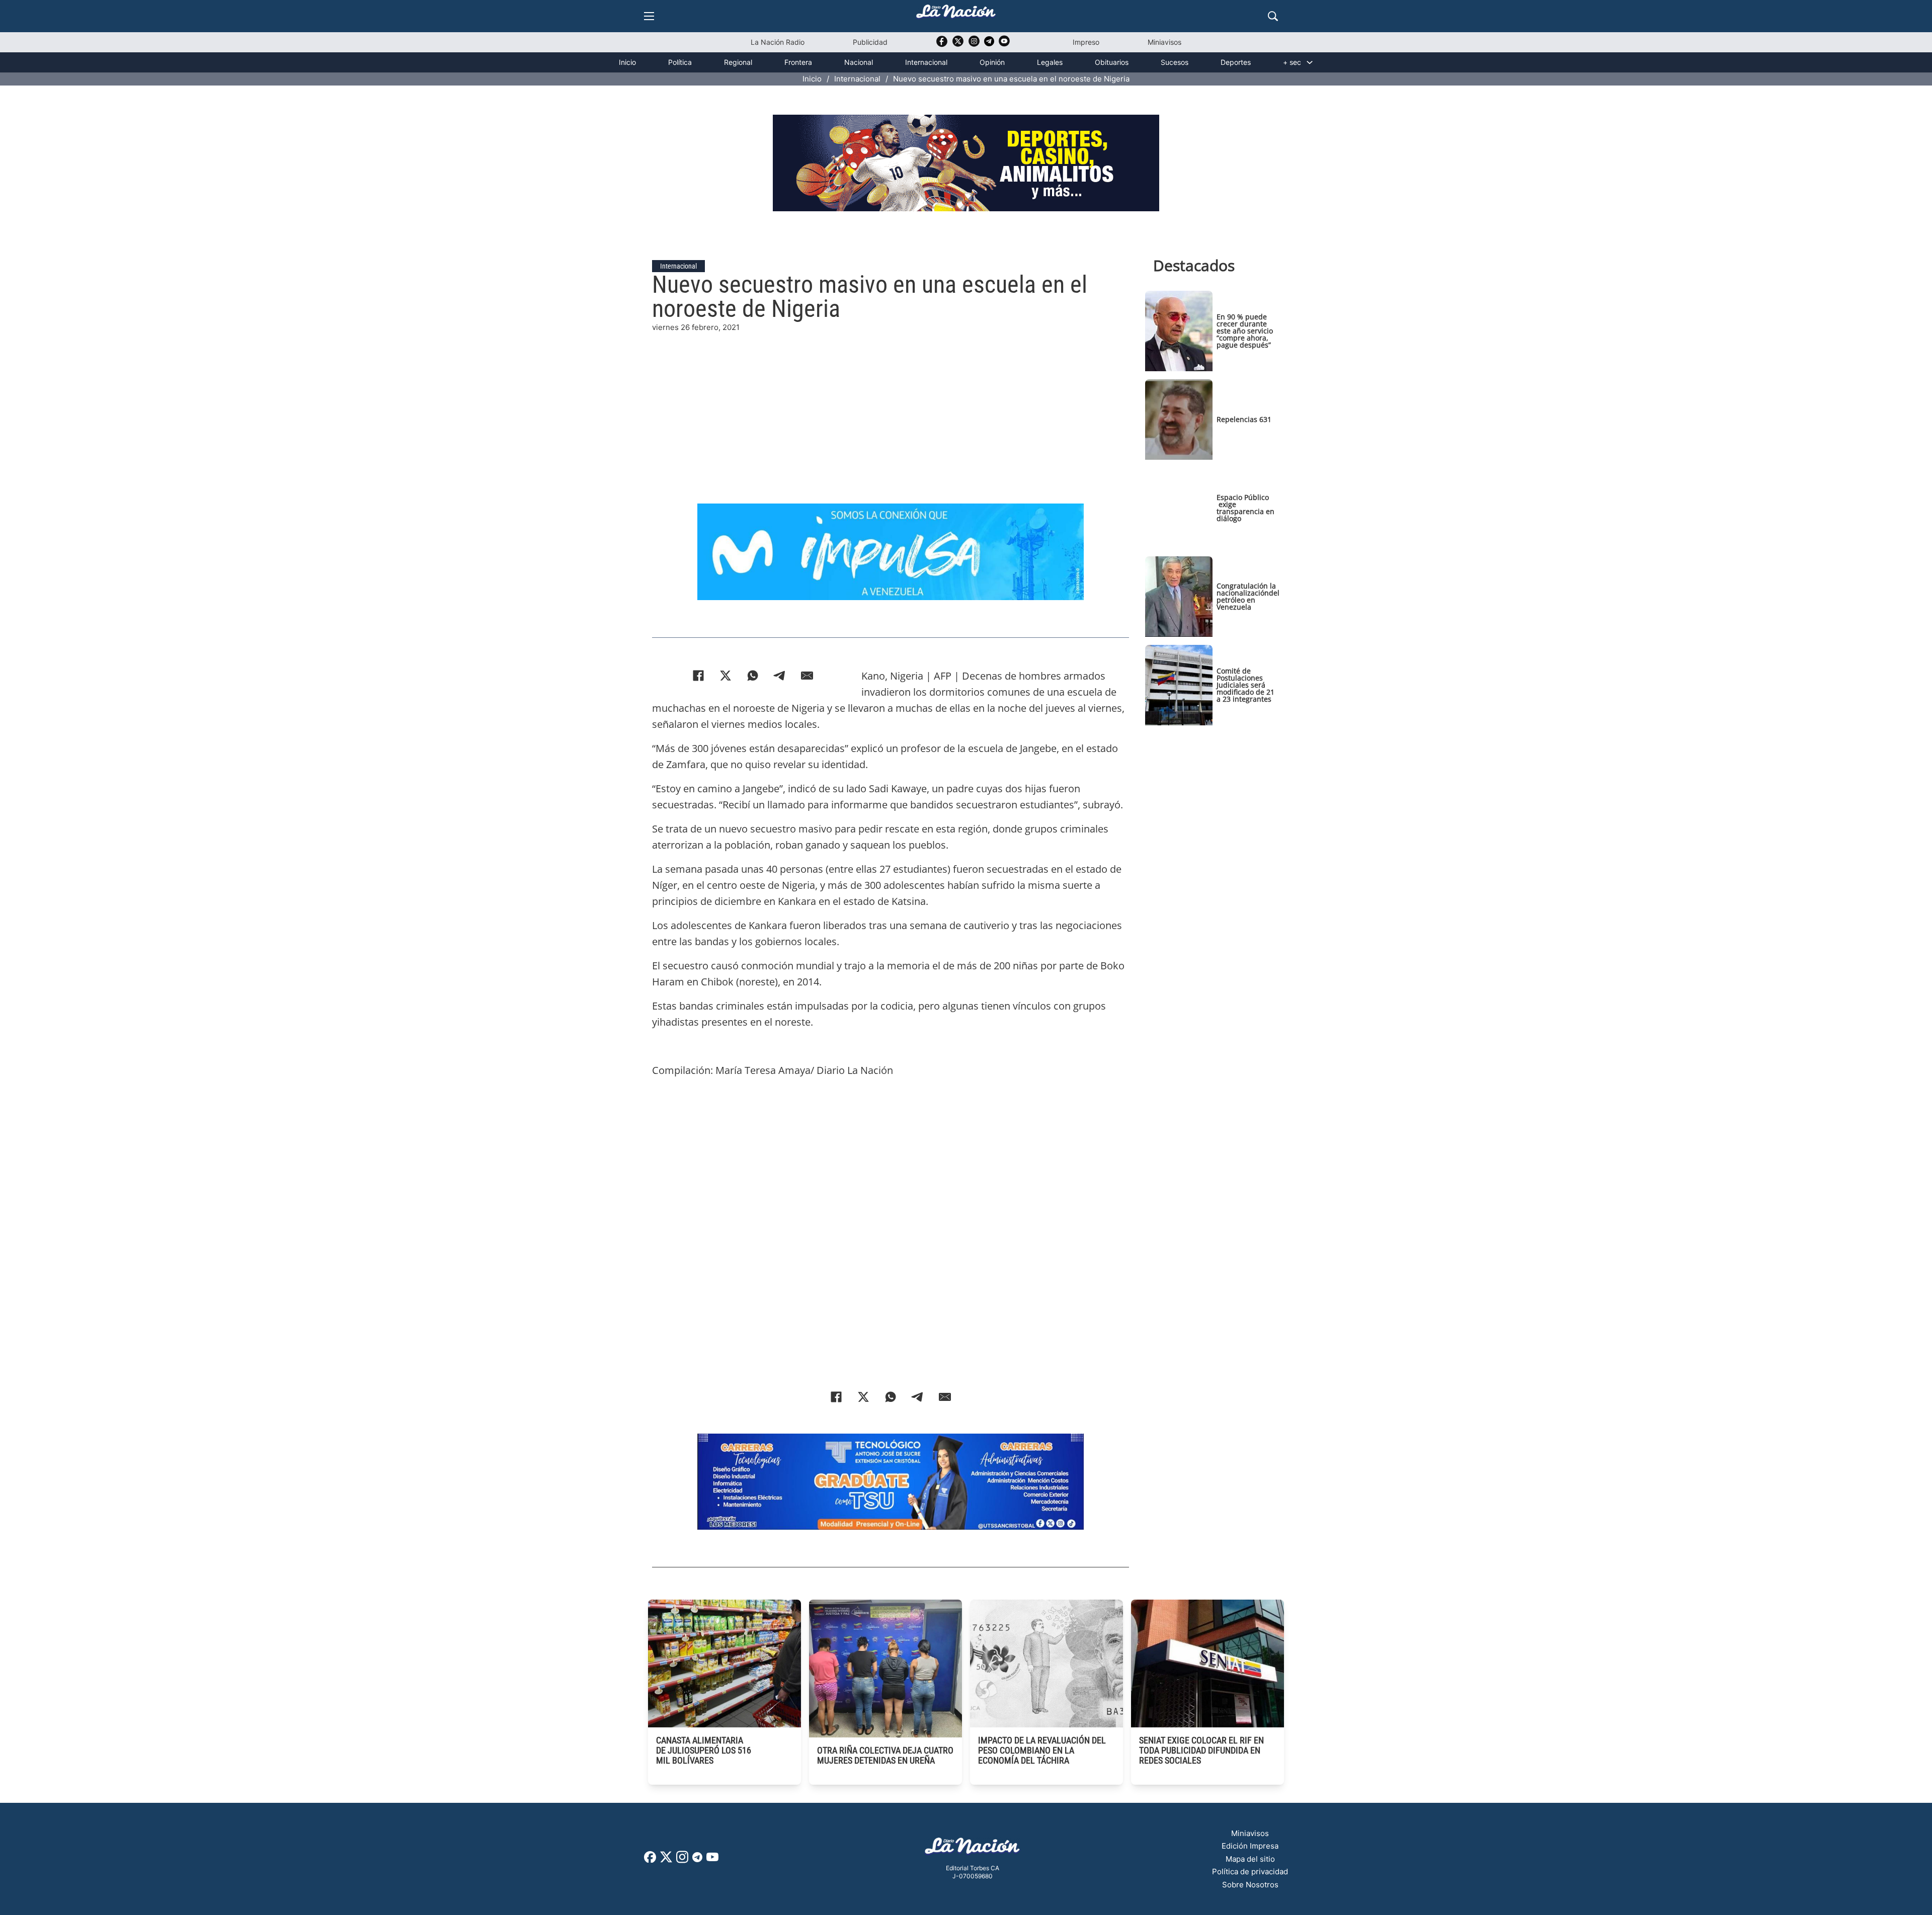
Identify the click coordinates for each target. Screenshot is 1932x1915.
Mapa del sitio (1250, 1859)
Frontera (798, 62)
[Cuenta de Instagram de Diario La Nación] (682, 1860)
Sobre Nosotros (1250, 1885)
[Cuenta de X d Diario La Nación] (666, 1860)
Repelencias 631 (1244, 419)
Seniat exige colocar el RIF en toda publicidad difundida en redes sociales (1201, 1750)
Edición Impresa (1250, 1846)
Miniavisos (1164, 42)
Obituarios (1112, 62)
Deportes (1236, 62)
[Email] (807, 676)
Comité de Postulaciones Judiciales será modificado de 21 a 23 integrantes (1245, 685)
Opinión (992, 62)
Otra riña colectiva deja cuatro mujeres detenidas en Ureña (885, 1755)
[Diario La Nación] (956, 14)
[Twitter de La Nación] (958, 45)
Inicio (627, 62)
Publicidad (870, 42)
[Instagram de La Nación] (974, 45)
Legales (1050, 62)
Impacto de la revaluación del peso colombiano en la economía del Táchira (1042, 1750)
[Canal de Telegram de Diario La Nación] (989, 44)
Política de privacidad (1250, 1871)
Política (680, 62)
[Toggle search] (1273, 16)
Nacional (859, 62)
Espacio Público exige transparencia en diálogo (1245, 508)
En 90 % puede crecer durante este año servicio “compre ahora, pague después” (1245, 331)
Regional (738, 62)
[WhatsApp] (753, 676)
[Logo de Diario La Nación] (973, 1849)
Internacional (926, 62)
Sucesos (1175, 62)
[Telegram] (780, 676)
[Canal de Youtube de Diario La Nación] (1004, 45)
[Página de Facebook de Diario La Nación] (650, 1860)
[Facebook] (698, 676)
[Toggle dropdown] (1310, 62)
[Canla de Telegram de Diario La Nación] (697, 1860)
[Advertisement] (891, 404)
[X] (726, 676)
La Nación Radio (778, 42)
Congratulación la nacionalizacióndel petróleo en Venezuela (1248, 596)
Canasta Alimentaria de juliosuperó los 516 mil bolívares (704, 1750)
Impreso (1086, 42)
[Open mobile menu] (649, 16)
